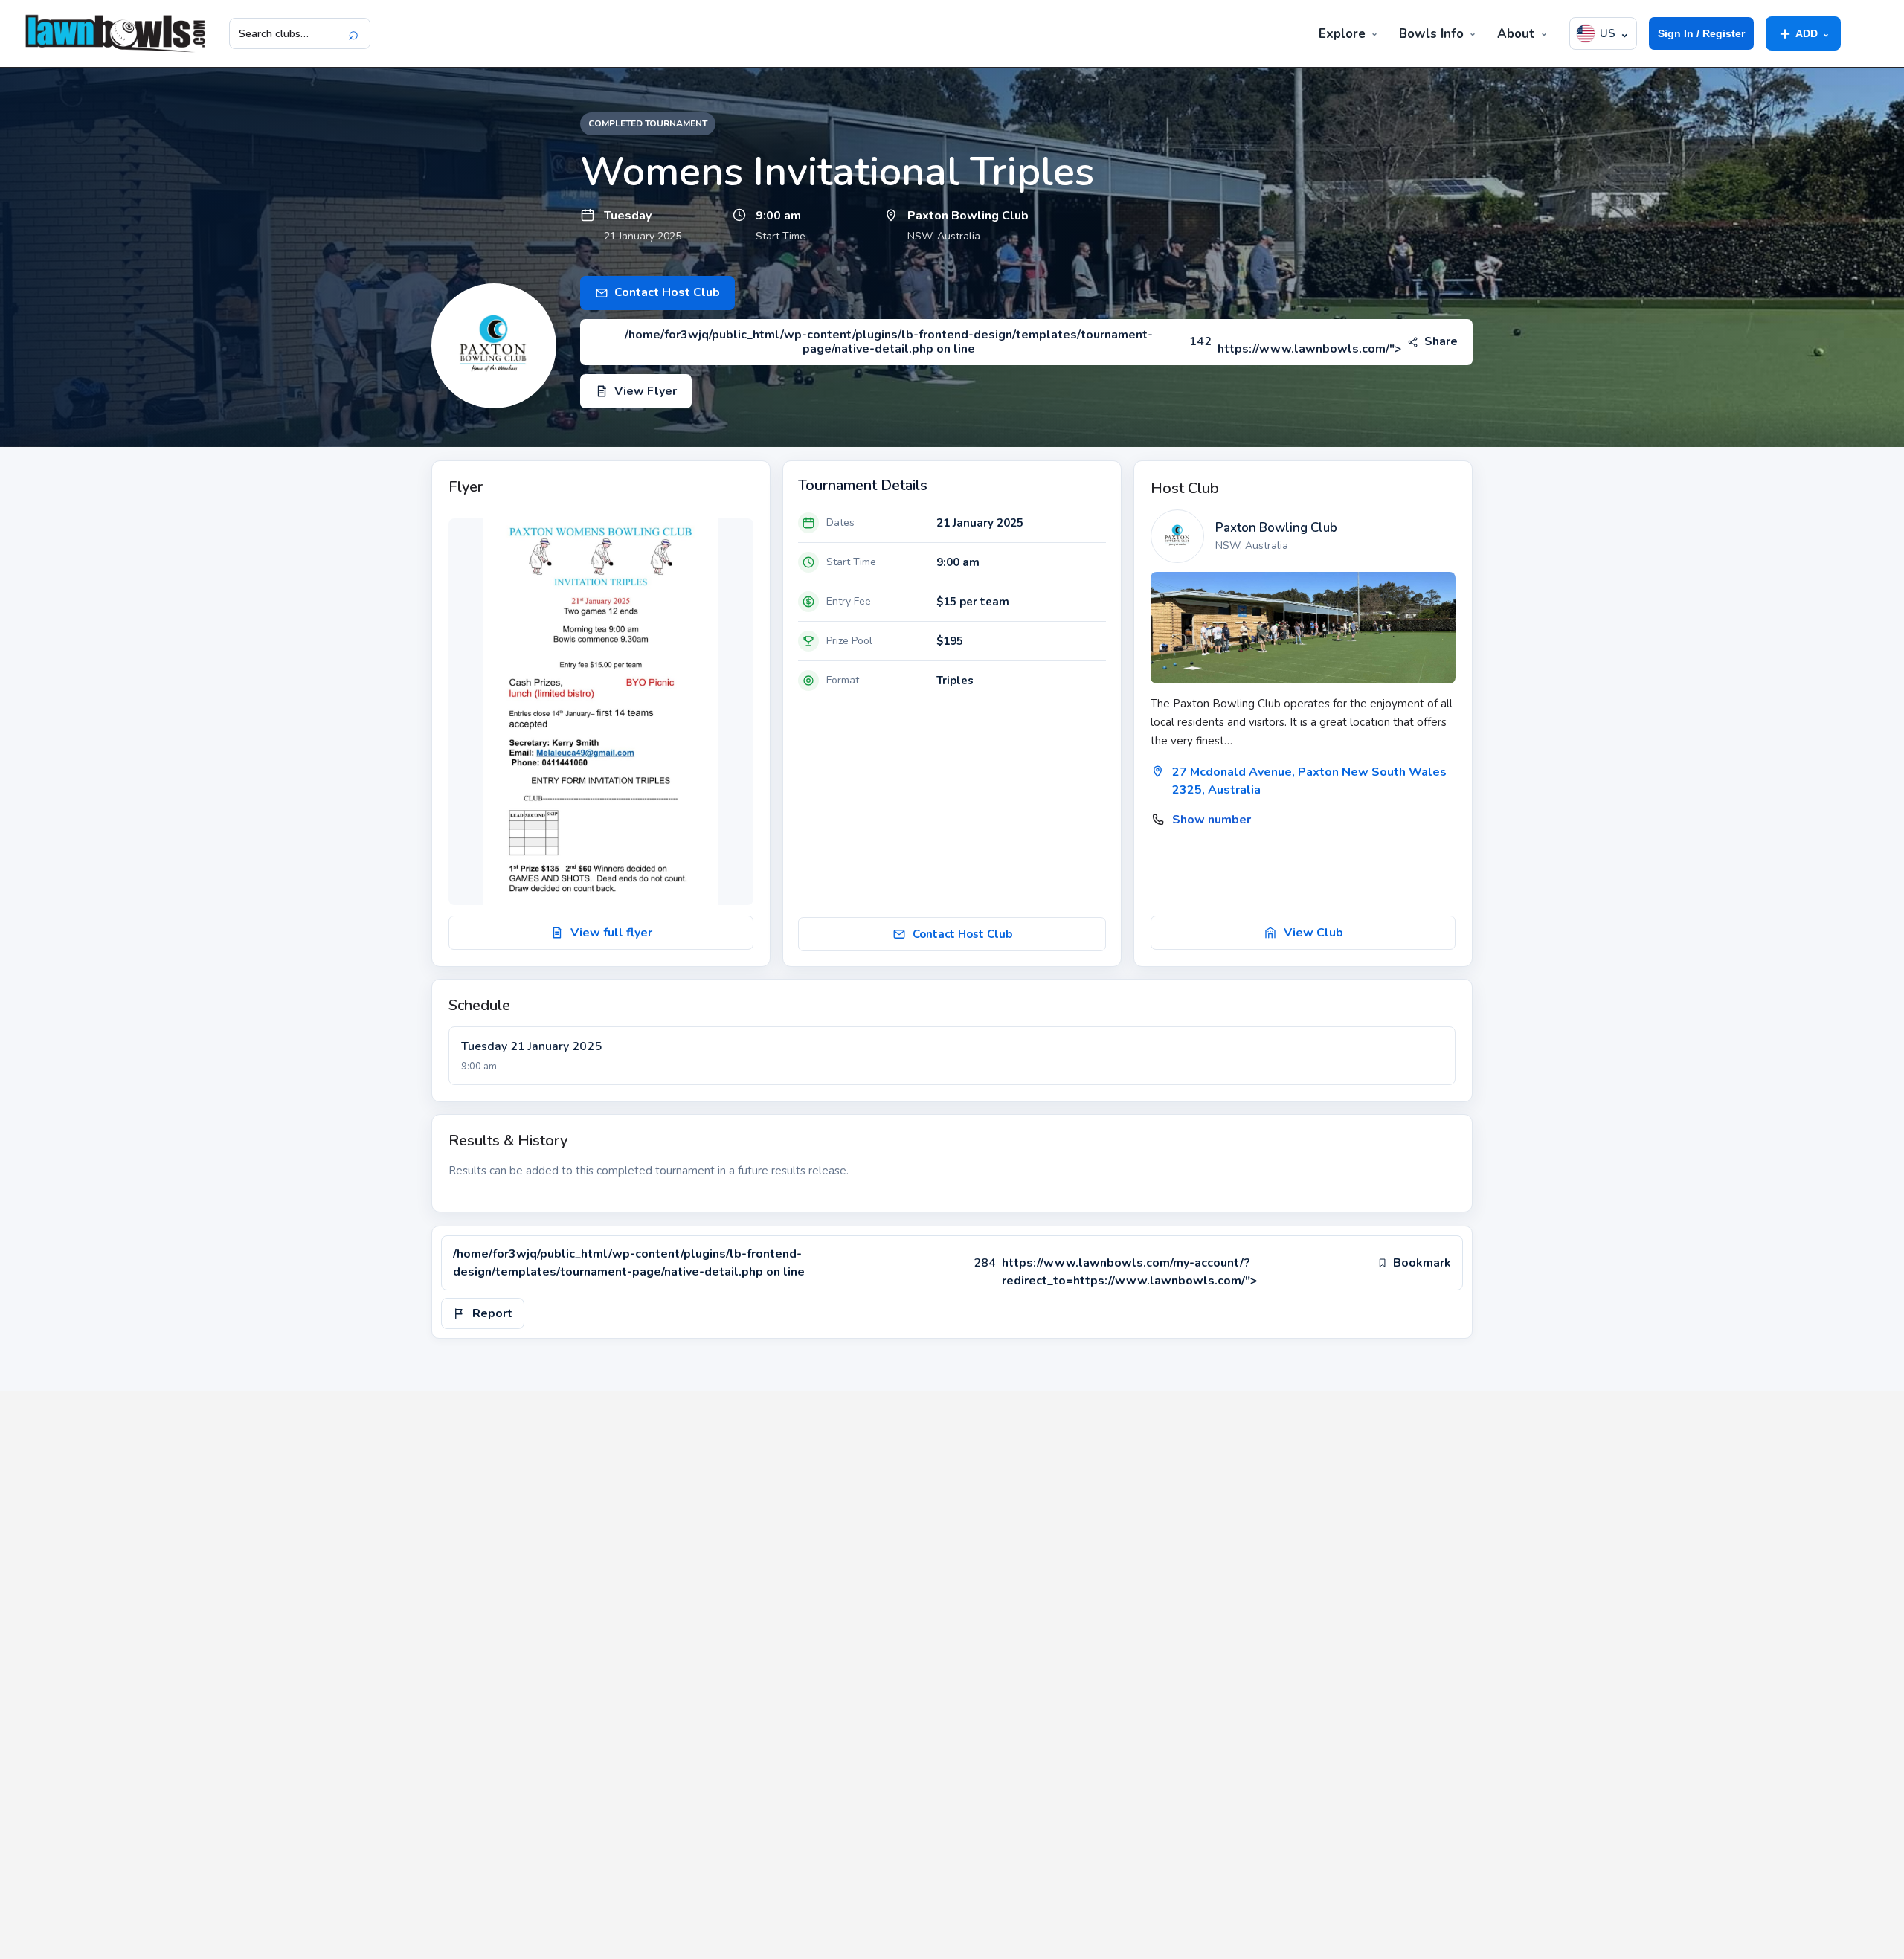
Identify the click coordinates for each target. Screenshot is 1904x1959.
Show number (1212, 820)
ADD (1803, 33)
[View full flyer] (601, 712)
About (1516, 34)
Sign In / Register (1701, 33)
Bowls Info (1431, 34)
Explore (1342, 34)
